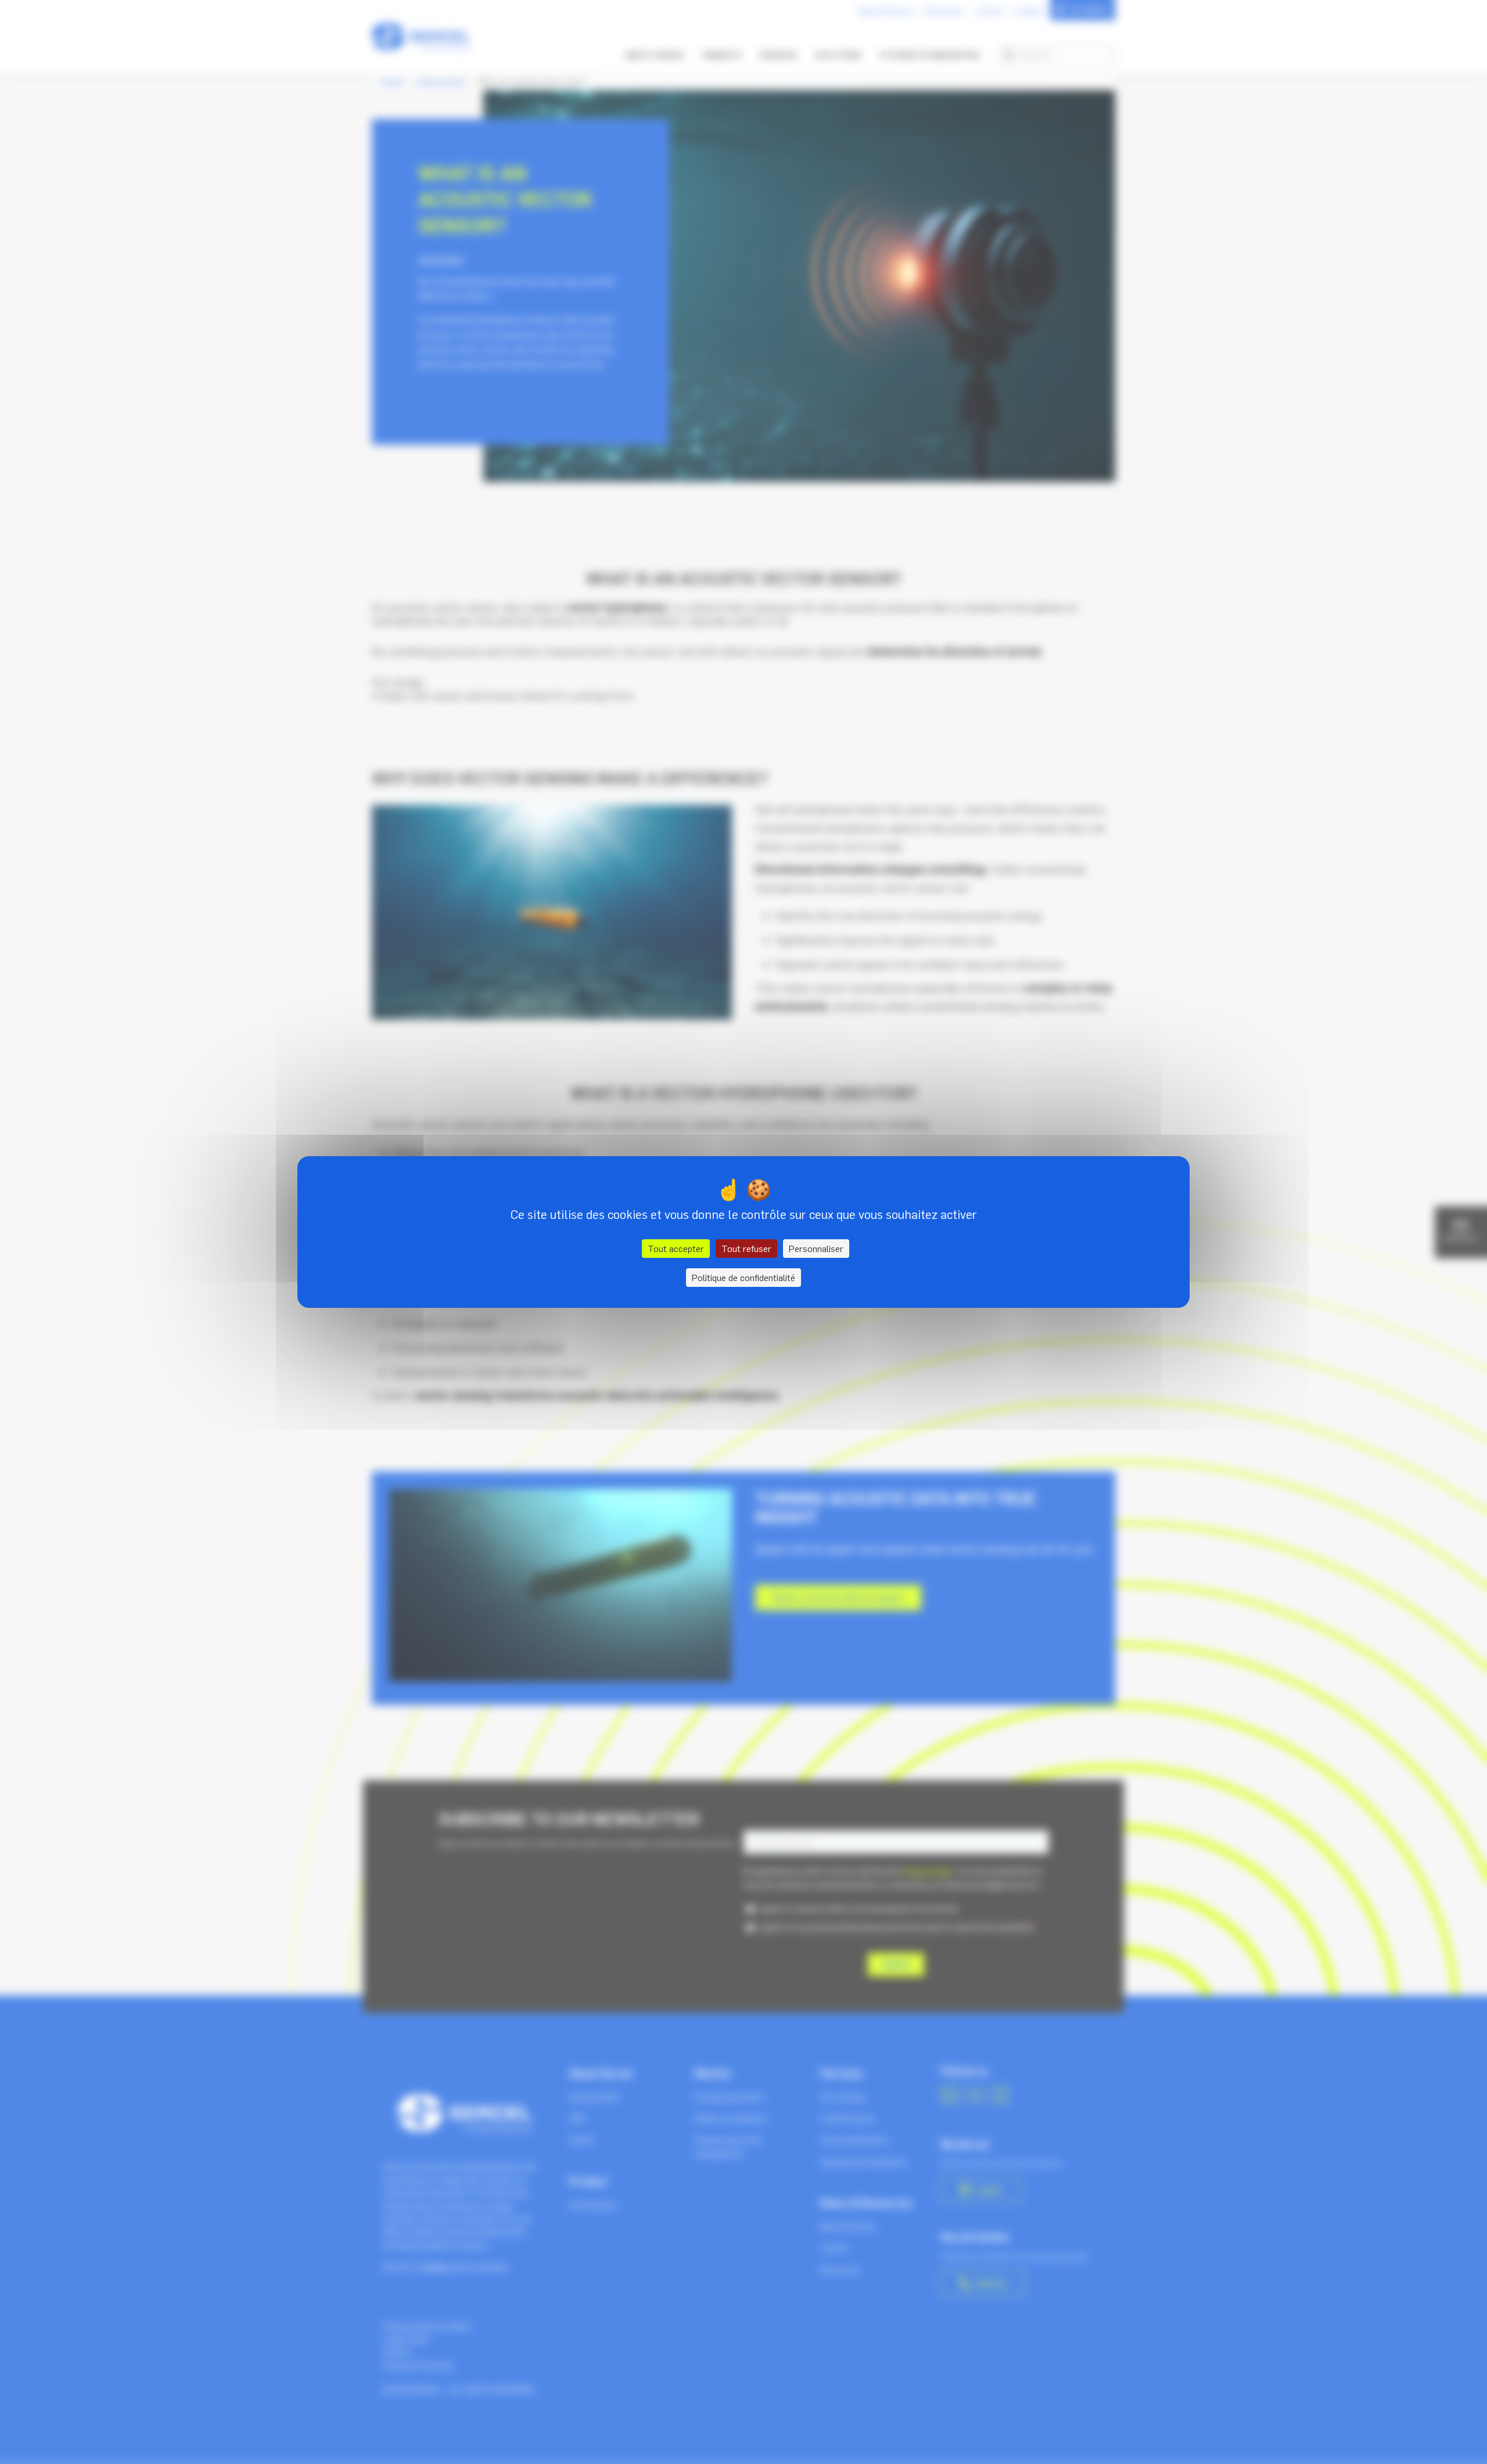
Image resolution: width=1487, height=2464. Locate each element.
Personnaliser (816, 1249)
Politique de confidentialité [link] (743, 1278)
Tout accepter (676, 1249)
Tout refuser (746, 1249)
